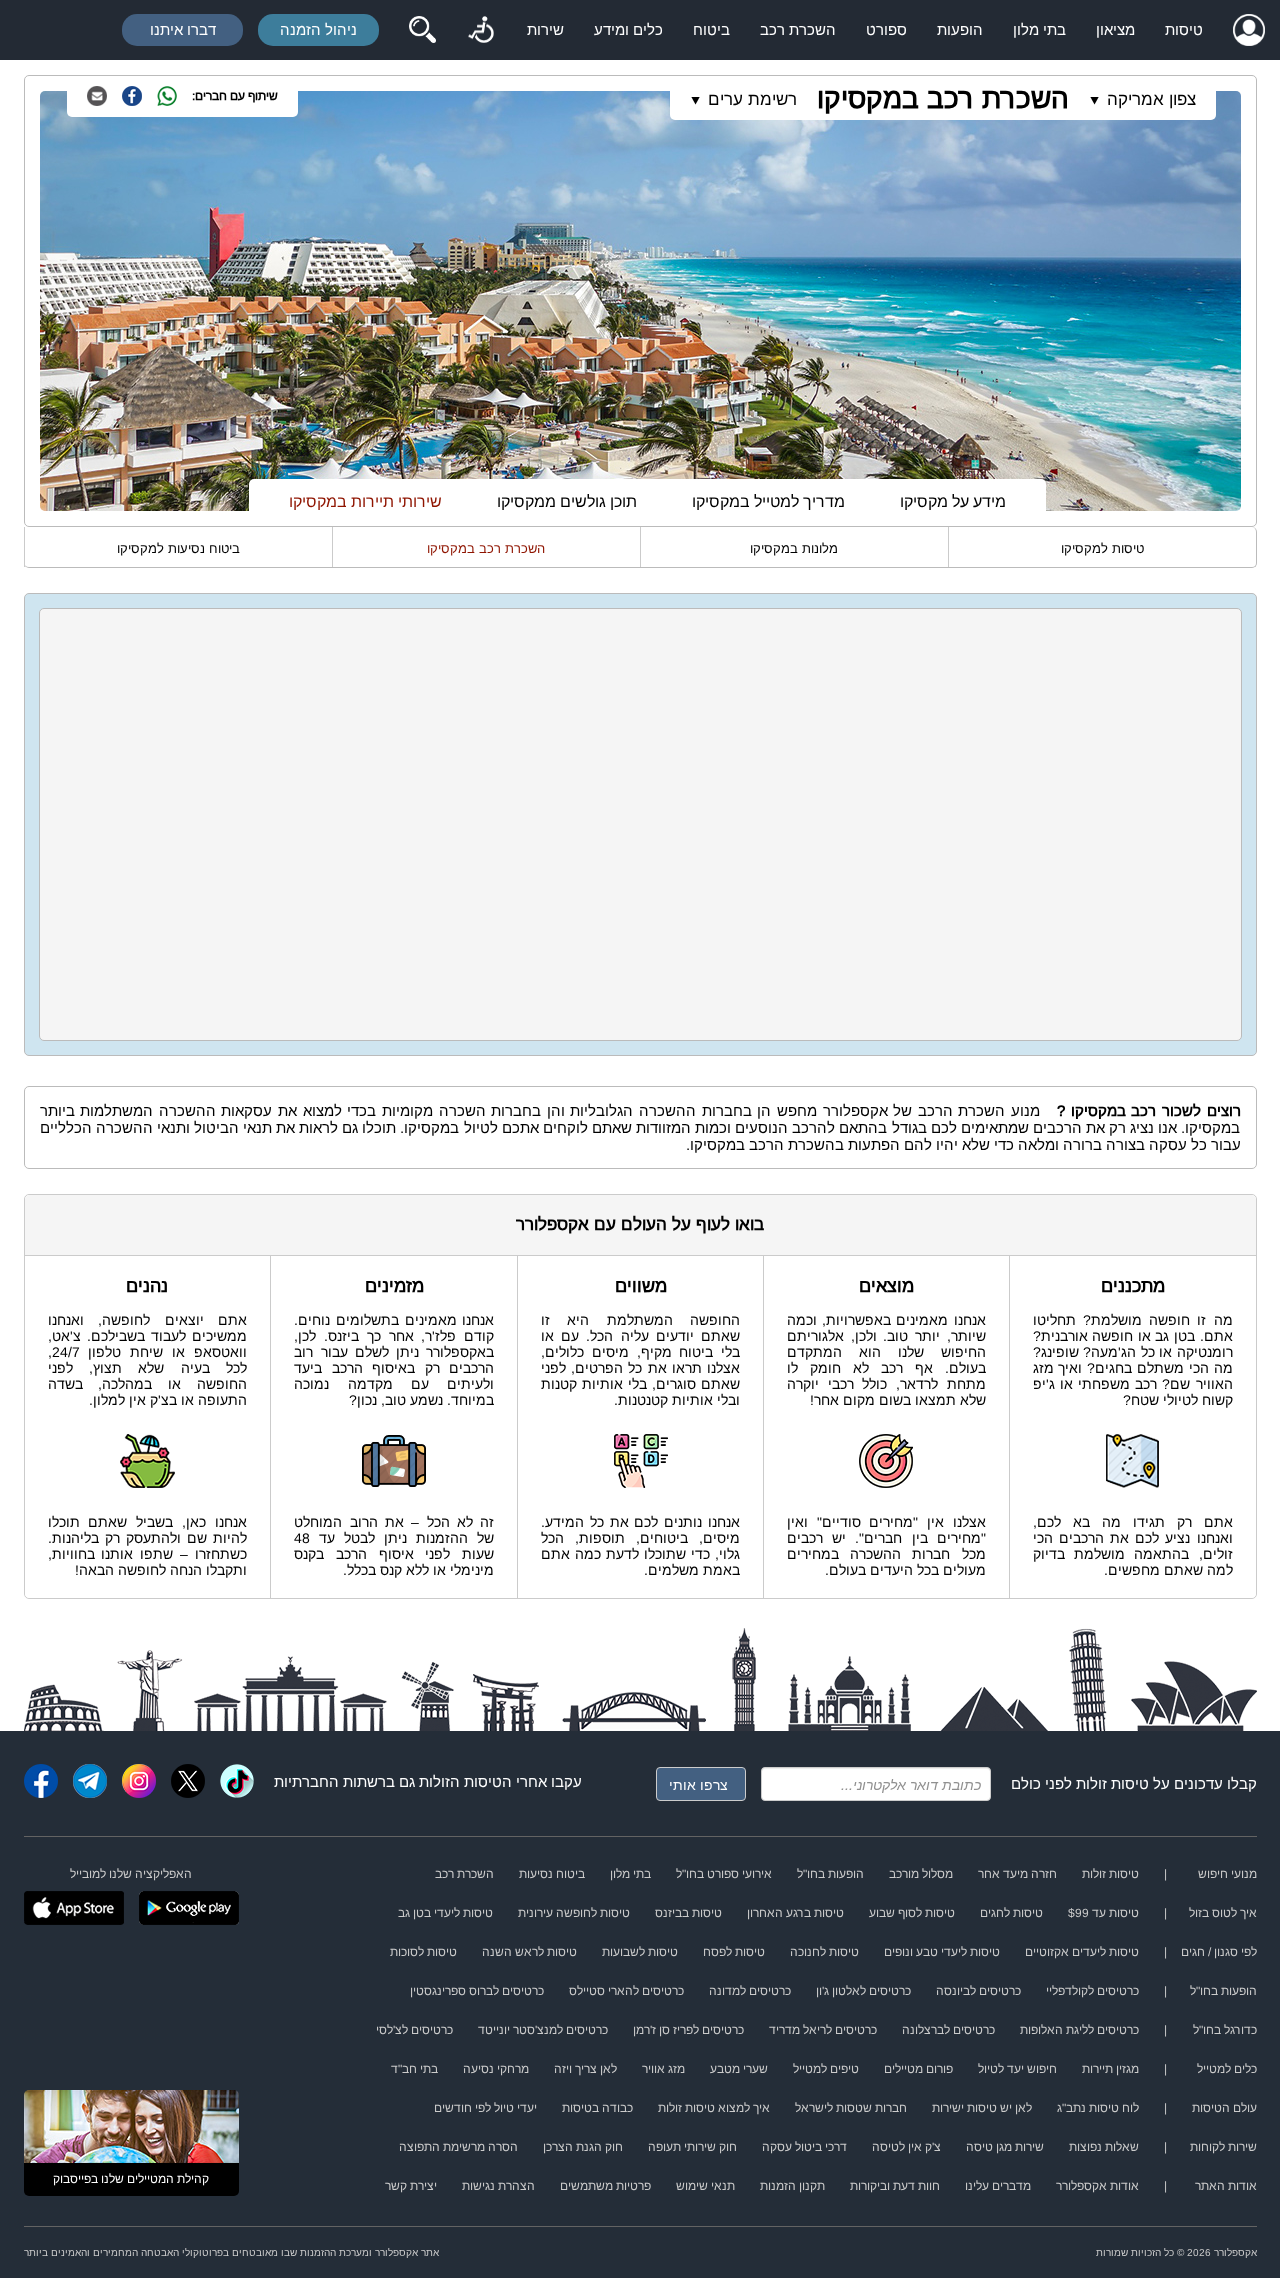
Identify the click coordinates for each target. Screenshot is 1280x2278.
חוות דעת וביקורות (895, 2186)
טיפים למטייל (826, 2069)
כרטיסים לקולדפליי (1092, 1991)
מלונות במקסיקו (794, 548)
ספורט (886, 29)
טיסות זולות (1112, 1783)
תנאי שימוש (705, 2186)
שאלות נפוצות (1104, 2147)
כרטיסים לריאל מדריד (823, 2030)
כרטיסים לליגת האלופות (1079, 2030)
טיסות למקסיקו (1102, 548)
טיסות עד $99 (1103, 1913)
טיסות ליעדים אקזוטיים (1082, 1952)
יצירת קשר (411, 2186)
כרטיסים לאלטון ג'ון (863, 1991)
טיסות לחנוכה (824, 1952)
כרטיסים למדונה (750, 1991)
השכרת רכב (798, 29)
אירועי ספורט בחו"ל (724, 1874)
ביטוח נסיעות (552, 1874)
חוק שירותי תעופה (692, 2147)
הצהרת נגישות (498, 2186)
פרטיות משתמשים (605, 2186)
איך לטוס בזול (1223, 1913)
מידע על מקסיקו (953, 501)
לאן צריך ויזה (585, 2069)
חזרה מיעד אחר (1017, 1874)
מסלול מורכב (921, 1874)
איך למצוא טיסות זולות (714, 2108)
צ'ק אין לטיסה (906, 2147)
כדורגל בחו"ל (1225, 2030)
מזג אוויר (663, 2069)
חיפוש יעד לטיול (1017, 2069)
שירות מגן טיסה (1005, 2147)
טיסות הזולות (460, 1781)
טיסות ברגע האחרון (795, 1913)
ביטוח (711, 29)
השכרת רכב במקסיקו (943, 98)
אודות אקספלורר (1097, 2186)
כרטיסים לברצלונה (948, 2030)
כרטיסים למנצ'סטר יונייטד (543, 2030)
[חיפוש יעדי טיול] (422, 30)
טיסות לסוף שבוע (912, 1913)
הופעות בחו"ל (830, 1874)
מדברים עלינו (998, 2186)
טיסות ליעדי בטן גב (445, 1913)
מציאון (1115, 29)
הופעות (960, 29)
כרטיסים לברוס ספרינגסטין (477, 1991)
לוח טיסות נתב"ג (1098, 2108)
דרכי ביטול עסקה (804, 2147)
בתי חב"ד (414, 2069)
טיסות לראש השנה (529, 1952)
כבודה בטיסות (597, 2108)
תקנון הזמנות (792, 2186)
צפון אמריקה (1151, 99)
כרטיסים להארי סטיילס (626, 1991)
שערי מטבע (739, 2069)
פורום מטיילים (918, 2069)
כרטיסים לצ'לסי (414, 2030)
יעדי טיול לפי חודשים (485, 2108)
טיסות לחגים (1011, 1913)
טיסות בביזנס (688, 1913)
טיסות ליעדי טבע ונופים (942, 1952)
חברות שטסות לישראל (851, 2108)
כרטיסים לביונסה (978, 1991)
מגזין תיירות (1110, 2069)
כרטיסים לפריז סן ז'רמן (688, 2030)
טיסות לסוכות (423, 1952)
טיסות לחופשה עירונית (574, 1913)
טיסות (1184, 29)
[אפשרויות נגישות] (481, 30)
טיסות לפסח (734, 1952)
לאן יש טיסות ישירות (982, 2108)
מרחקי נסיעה (496, 2069)
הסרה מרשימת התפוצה (458, 2147)
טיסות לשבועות (640, 1952)
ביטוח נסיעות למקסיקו (178, 548)
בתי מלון (1039, 29)
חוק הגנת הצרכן (583, 2147)
